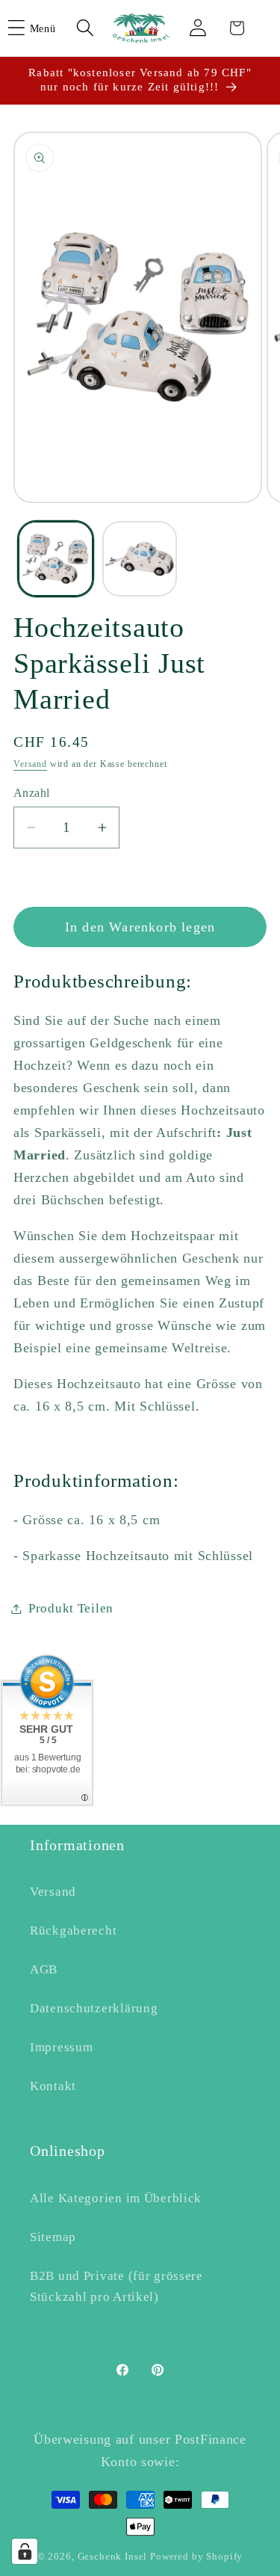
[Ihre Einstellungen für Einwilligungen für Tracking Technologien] (25, 2551)
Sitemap (53, 2237)
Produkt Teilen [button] (71, 1608)
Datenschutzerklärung (94, 2008)
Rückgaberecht (73, 1931)
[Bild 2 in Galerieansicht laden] (140, 559)
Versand (30, 764)
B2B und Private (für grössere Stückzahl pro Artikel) (116, 2286)
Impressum (61, 2047)
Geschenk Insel (113, 2556)
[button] (41, 28)
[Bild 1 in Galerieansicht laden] (56, 559)
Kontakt (53, 2086)
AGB (44, 1969)
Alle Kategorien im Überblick (116, 2198)
